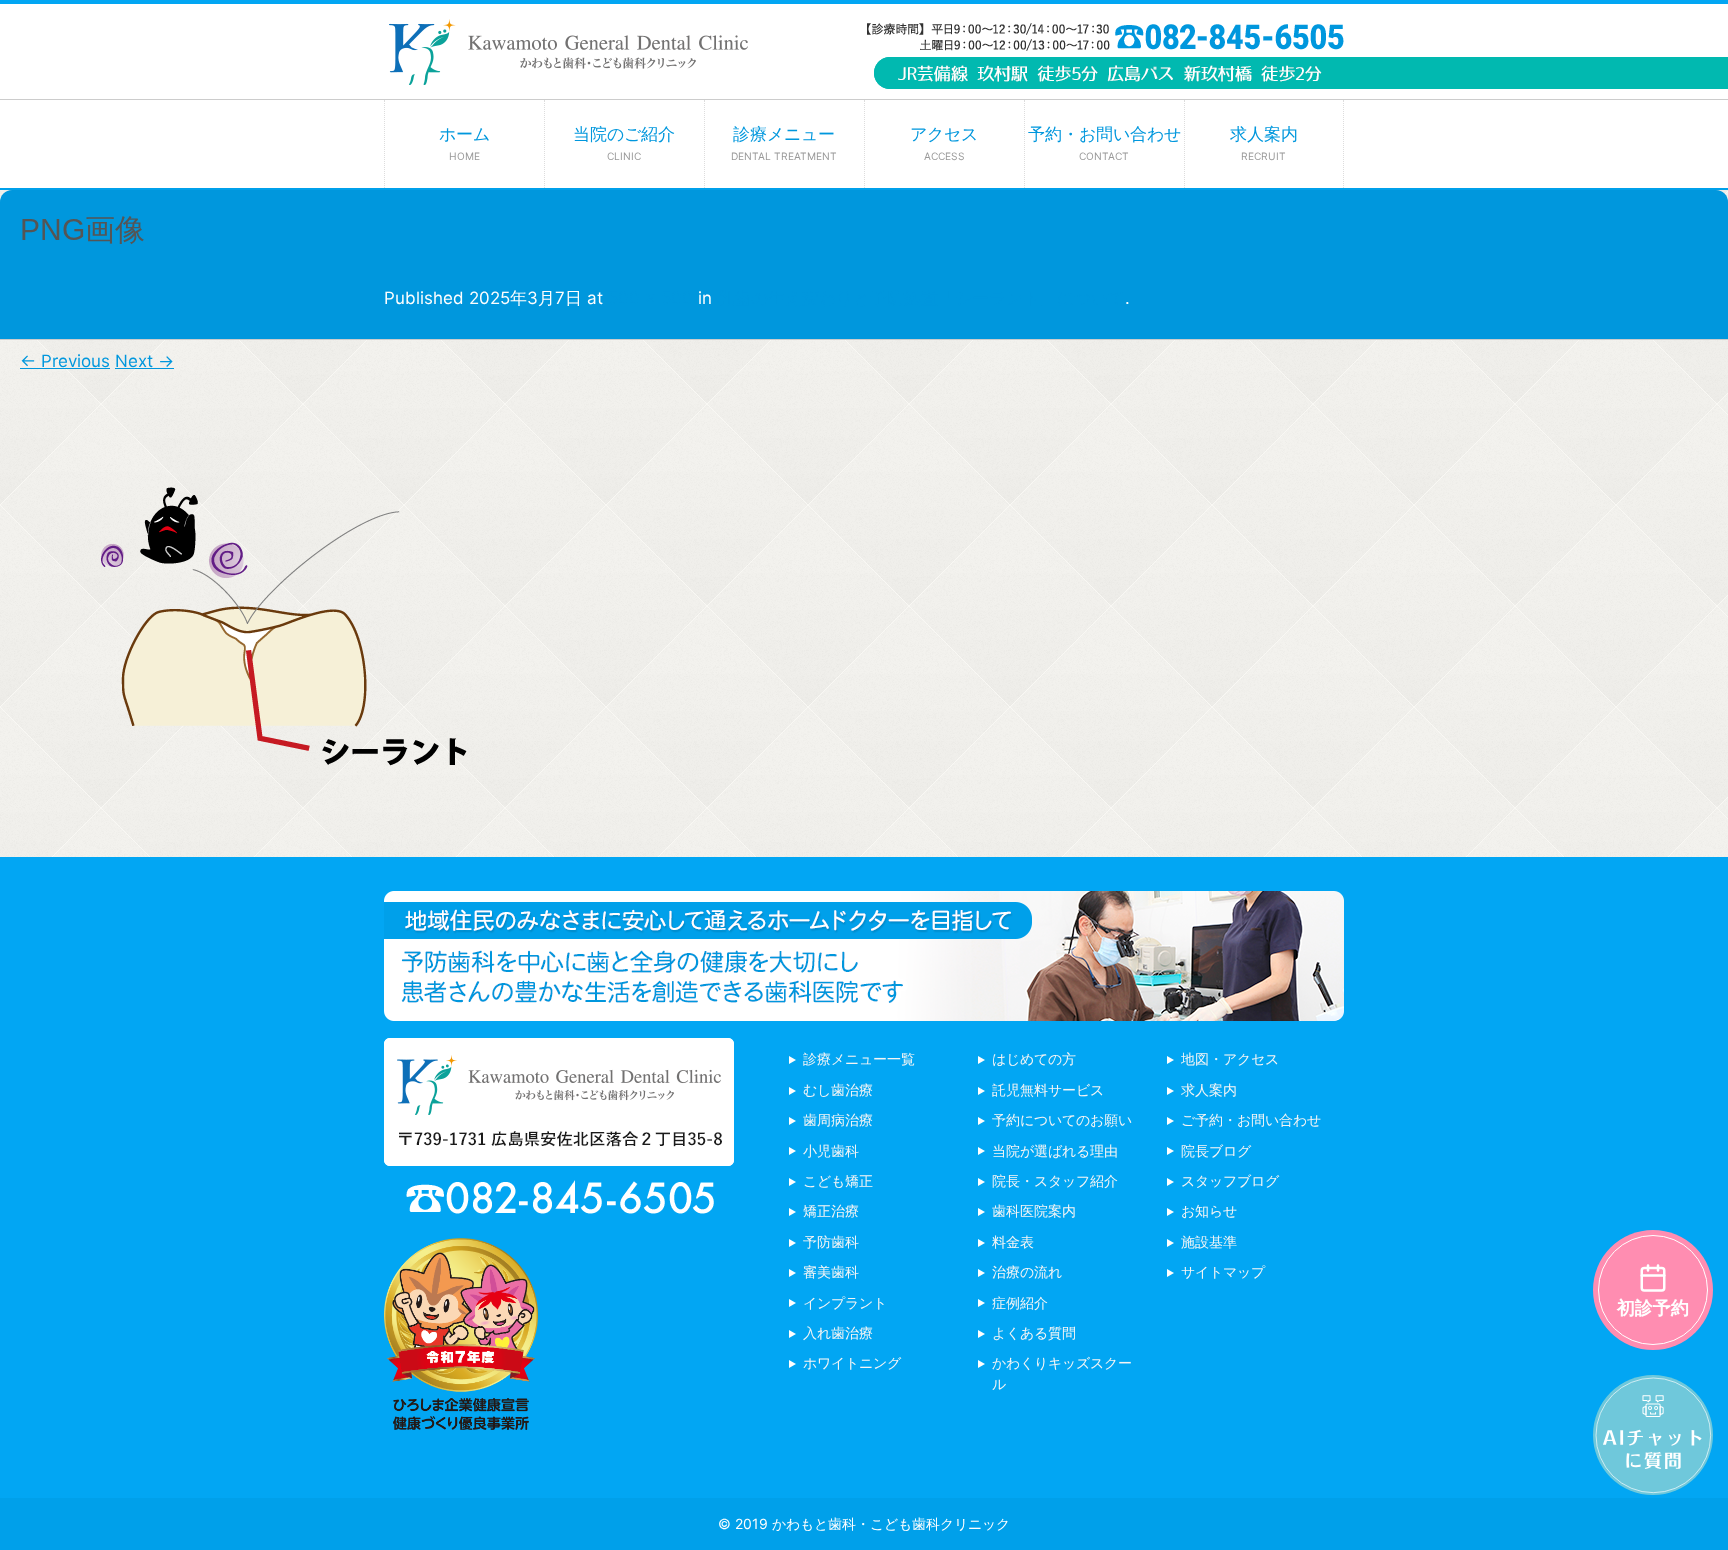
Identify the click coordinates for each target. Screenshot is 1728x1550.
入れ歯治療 (838, 1332)
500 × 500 (650, 298)
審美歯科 (831, 1271)
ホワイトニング (852, 1362)
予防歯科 (831, 1241)
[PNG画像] (250, 842)
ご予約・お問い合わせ (1251, 1119)
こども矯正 (838, 1180)
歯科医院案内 (1034, 1210)
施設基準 (1209, 1241)
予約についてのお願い (1062, 1119)
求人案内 (1264, 143)
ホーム (464, 143)
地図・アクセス (1230, 1058)
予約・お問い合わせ (1104, 143)
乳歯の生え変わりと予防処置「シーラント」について (921, 298)
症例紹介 (1020, 1302)
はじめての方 (1034, 1058)
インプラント (845, 1302)
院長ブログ (1216, 1150)
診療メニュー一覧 (859, 1058)
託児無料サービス (1048, 1089)
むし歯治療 (838, 1089)
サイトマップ (1223, 1271)
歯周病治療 (838, 1119)
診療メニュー (784, 143)
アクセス (944, 143)
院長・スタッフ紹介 (1055, 1180)
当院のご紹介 (624, 143)
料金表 (1013, 1241)
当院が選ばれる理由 (1055, 1150)
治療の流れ (1027, 1271)
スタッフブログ (1230, 1180)
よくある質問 (1034, 1332)
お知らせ (1209, 1210)
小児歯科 (831, 1150)
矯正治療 (831, 1210)
